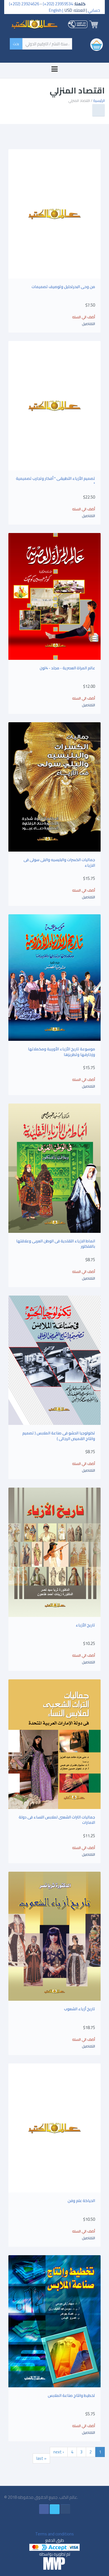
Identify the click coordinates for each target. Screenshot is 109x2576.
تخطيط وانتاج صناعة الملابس (71, 2395)
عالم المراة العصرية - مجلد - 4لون (67, 668)
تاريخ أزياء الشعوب (80, 2009)
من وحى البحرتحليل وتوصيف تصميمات (63, 287)
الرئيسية (99, 100)
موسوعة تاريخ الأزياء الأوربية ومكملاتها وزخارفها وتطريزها (61, 1052)
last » (41, 2458)
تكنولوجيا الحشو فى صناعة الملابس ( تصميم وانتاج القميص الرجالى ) (59, 1436)
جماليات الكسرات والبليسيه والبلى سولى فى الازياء (59, 862)
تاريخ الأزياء (85, 1625)
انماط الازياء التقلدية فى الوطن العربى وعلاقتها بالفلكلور (56, 1244)
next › (59, 2452)
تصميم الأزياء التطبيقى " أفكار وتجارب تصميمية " (55, 481)
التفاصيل (88, 324)
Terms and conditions (54, 2534)
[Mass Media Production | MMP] (54, 2563)
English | (56, 10)
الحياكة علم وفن (81, 2201)
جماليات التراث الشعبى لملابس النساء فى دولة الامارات (57, 1820)
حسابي (94, 10)
